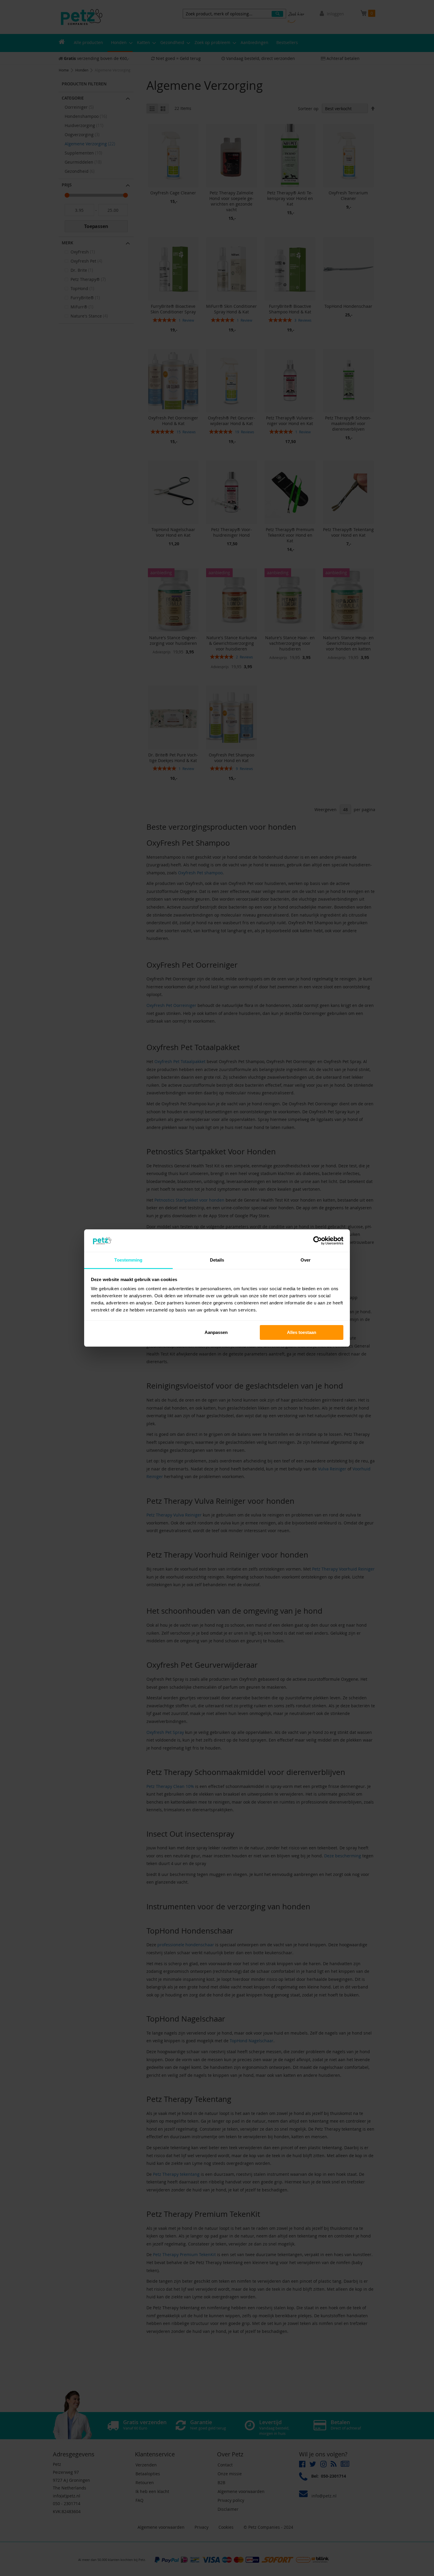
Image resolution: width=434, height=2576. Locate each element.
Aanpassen (216, 1332)
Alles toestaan (302, 1332)
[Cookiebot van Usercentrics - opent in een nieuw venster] (318, 1241)
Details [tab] (217, 1260)
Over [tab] (306, 1260)
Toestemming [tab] (128, 1260)
